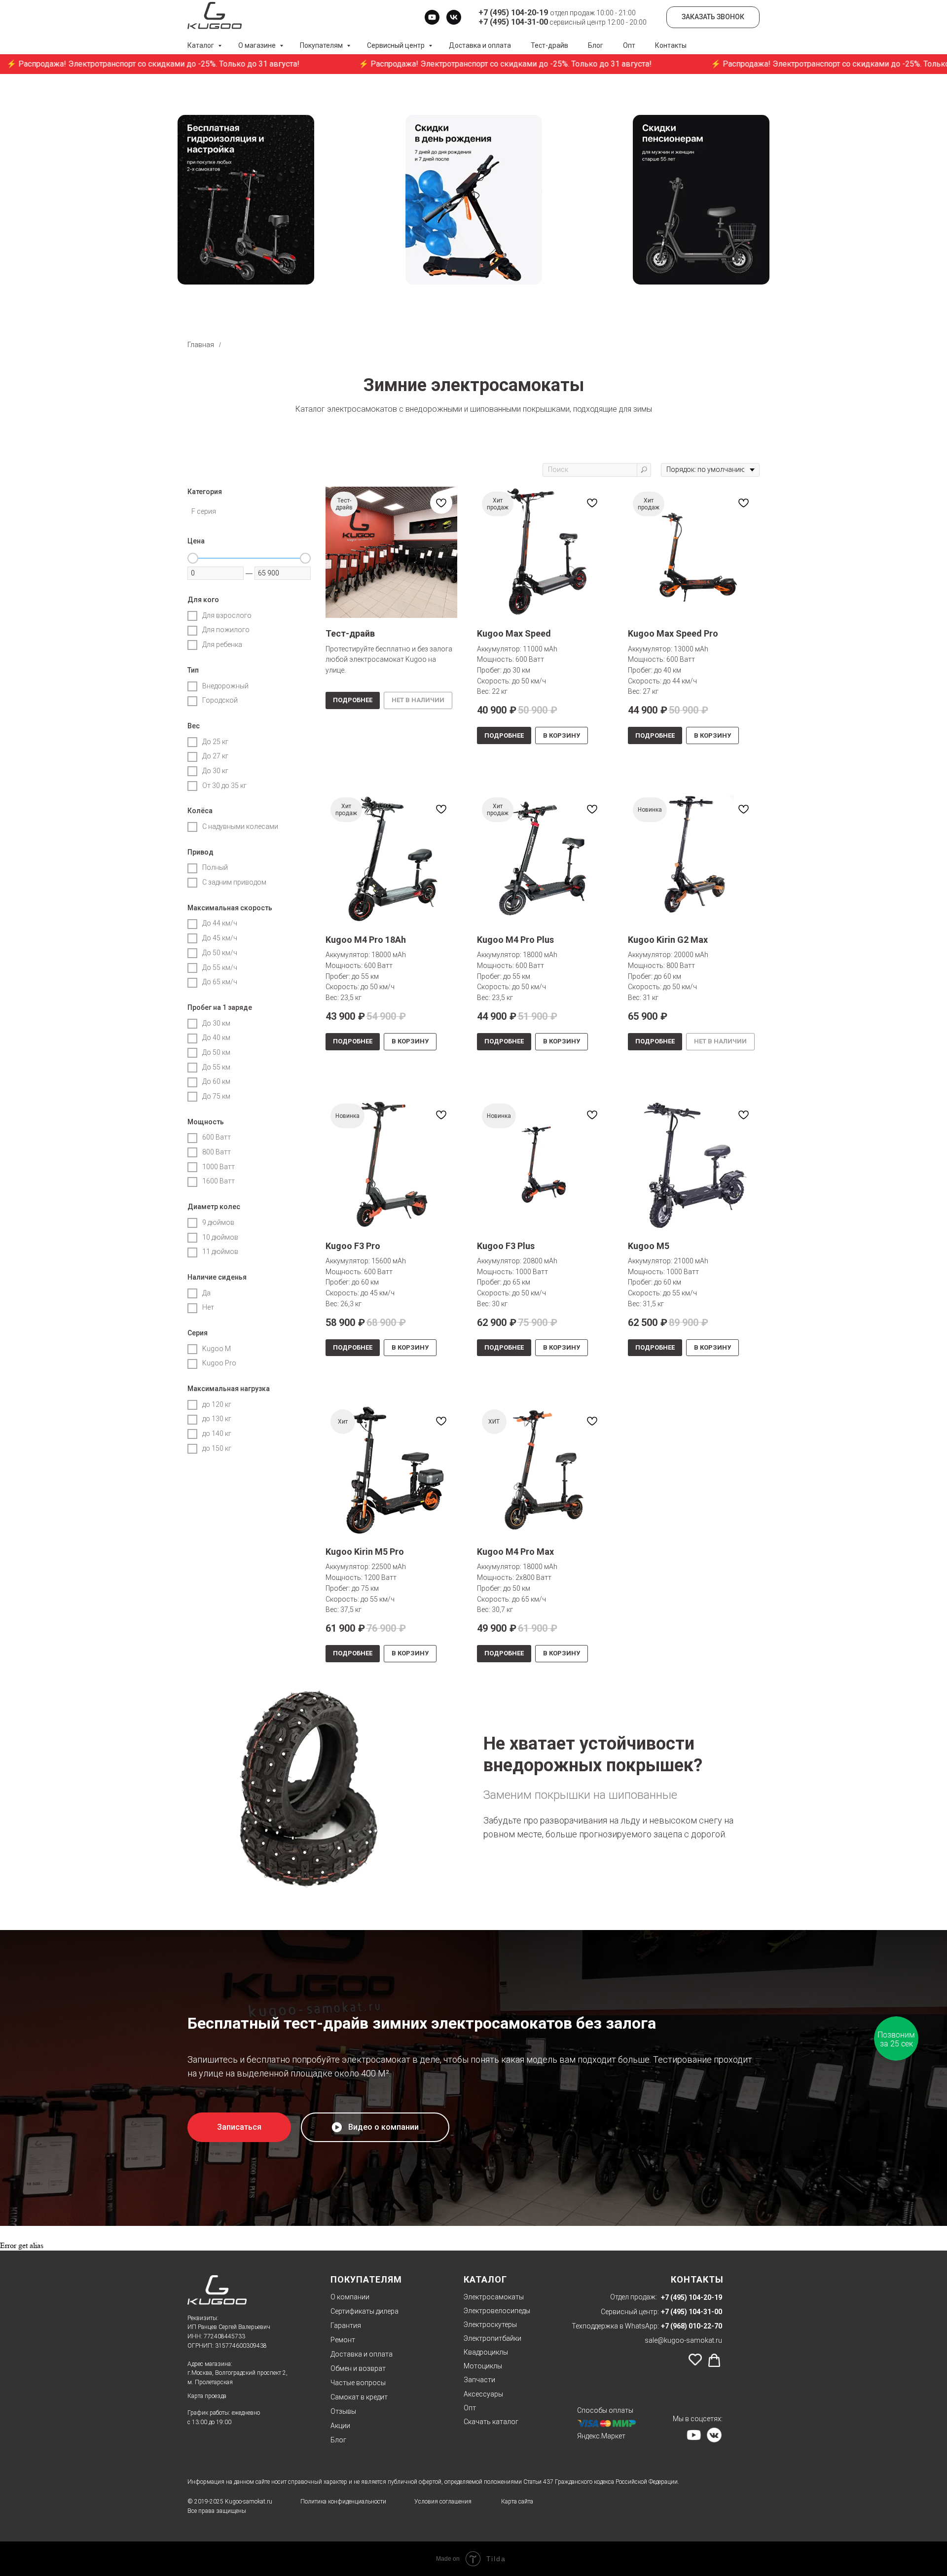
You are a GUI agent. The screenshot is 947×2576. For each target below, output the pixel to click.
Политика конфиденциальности (343, 2502)
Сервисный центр (397, 45)
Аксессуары (483, 2394)
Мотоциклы (483, 2366)
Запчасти (479, 2380)
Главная (201, 345)
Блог (596, 45)
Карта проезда (207, 2396)
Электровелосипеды (497, 2311)
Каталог (201, 45)
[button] (239, 2127)
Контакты (671, 45)
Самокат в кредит (359, 2397)
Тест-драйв (549, 45)
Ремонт (343, 2340)
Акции (340, 2426)
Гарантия (346, 2326)
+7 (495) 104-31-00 (692, 2312)
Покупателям (322, 45)
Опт (629, 45)
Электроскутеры (490, 2325)
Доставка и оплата (480, 45)
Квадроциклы (486, 2352)
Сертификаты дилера (364, 2311)
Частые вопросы (358, 2383)
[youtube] (432, 17)
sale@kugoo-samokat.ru (683, 2340)
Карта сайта (517, 2502)
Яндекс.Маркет (601, 2436)
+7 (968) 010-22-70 (692, 2326)
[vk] (454, 17)
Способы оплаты (605, 2410)
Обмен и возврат (358, 2368)
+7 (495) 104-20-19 (692, 2297)
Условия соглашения (443, 2502)
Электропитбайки (492, 2338)
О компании (350, 2297)
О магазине (258, 45)
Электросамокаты (494, 2297)
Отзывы (343, 2411)
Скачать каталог (491, 2422)
